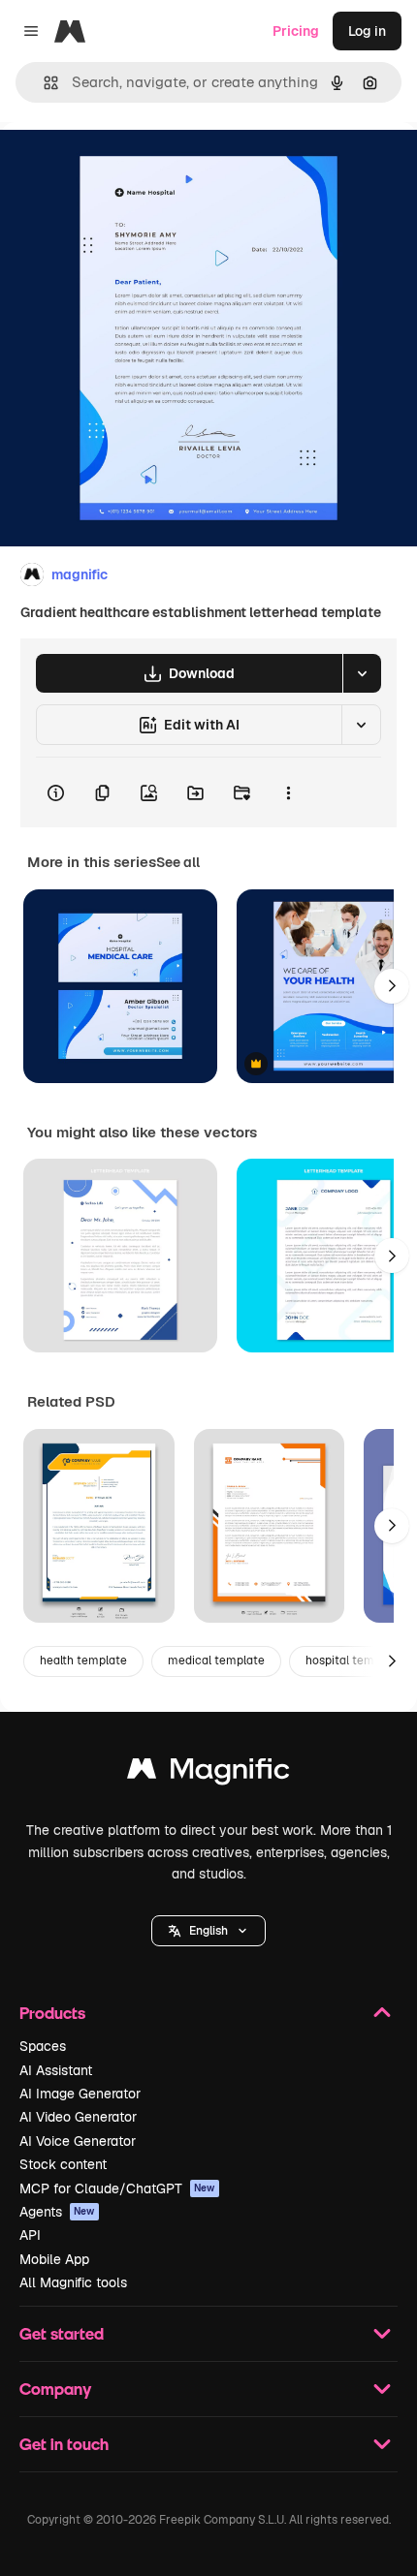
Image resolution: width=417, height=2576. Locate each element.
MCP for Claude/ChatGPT (117, 2188)
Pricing (296, 31)
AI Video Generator (78, 2117)
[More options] (288, 792)
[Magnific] (208, 1773)
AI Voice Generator (78, 2141)
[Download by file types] (362, 673)
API (30, 2235)
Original (124, 166)
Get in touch (64, 2444)
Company (55, 2389)
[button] (208, 1931)
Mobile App (54, 2259)
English (208, 1931)
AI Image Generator (80, 2094)
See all (178, 862)
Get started (62, 2333)
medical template (216, 1660)
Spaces (43, 2046)
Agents (57, 2212)
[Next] (392, 986)
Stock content (63, 2164)
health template (83, 1660)
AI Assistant (56, 2070)
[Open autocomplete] (43, 83)
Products (52, 2013)
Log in (367, 31)
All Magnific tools (73, 2282)
